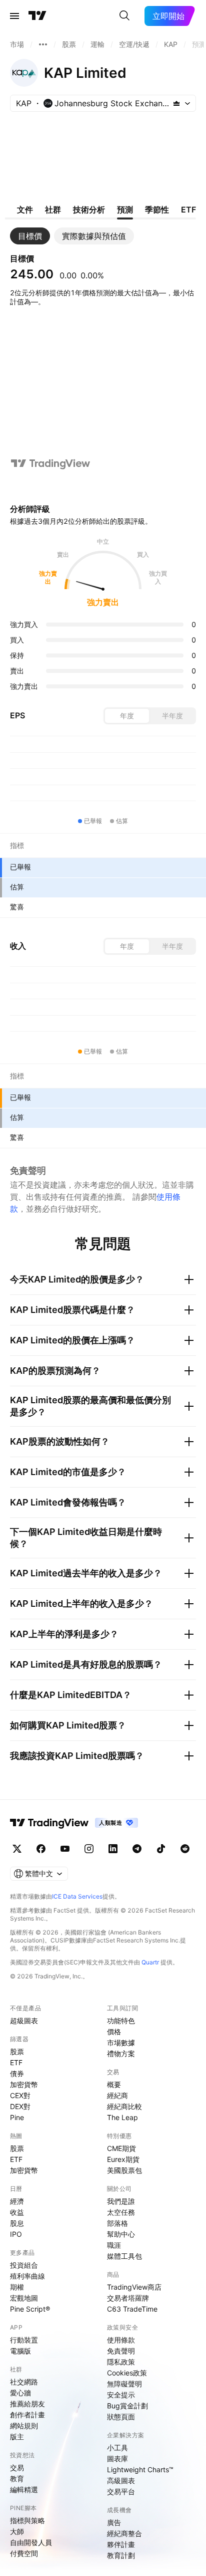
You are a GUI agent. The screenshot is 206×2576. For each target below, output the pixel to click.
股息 (17, 2223)
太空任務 (121, 2212)
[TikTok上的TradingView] (161, 1849)
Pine (17, 2117)
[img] (176, 103)
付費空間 (24, 2553)
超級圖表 (24, 2021)
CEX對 (20, 2095)
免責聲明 (121, 2351)
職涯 (114, 2245)
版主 (17, 2437)
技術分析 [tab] (89, 210)
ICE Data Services (77, 1896)
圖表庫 (117, 2459)
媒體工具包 (124, 2256)
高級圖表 (121, 2480)
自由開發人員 (31, 2542)
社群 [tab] (53, 210)
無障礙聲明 (124, 2384)
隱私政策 (121, 2362)
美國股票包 (124, 2170)
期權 (17, 2287)
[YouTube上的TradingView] (65, 1849)
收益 (17, 2212)
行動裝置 (24, 2340)
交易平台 (121, 2491)
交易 (17, 2468)
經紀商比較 (124, 2106)
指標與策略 (27, 2520)
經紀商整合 (124, 2533)
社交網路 (24, 2382)
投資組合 (24, 2265)
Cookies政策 (127, 2373)
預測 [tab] (125, 210)
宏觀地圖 (24, 2298)
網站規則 (24, 2426)
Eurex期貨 (123, 2159)
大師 (17, 2531)
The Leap (122, 2117)
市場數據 (121, 2042)
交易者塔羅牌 (128, 2298)
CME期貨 (121, 2148)
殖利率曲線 (27, 2276)
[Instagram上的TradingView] (89, 1849)
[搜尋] (124, 16)
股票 (17, 2051)
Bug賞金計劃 (127, 2406)
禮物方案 (121, 2053)
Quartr (150, 1962)
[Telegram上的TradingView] (137, 1849)
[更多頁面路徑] (43, 44)
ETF (16, 2062)
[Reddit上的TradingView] (185, 1849)
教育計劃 (121, 2555)
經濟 (17, 2201)
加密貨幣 (24, 2084)
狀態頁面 (121, 2417)
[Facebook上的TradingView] (41, 1849)
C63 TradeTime (132, 2309)
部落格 (117, 2223)
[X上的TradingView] (17, 1849)
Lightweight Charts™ (140, 2469)
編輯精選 (24, 2489)
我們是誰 (121, 2201)
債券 (17, 2073)
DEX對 (20, 2106)
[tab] (30, 236)
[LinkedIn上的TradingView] (113, 1849)
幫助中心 (121, 2234)
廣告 (114, 2522)
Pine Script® (30, 2309)
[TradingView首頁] (37, 16)
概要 (114, 2084)
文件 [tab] (25, 210)
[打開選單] (14, 16)
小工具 (117, 2448)
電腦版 (20, 2351)
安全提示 (121, 2395)
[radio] (127, 716)
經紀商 (117, 2095)
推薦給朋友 (27, 2404)
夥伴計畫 (121, 2544)
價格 (114, 2032)
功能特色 (121, 2021)
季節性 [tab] (157, 210)
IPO (16, 2234)
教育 (17, 2478)
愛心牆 (20, 2393)
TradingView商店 (134, 2287)
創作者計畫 (27, 2415)
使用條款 (121, 2340)
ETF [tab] (188, 210)
